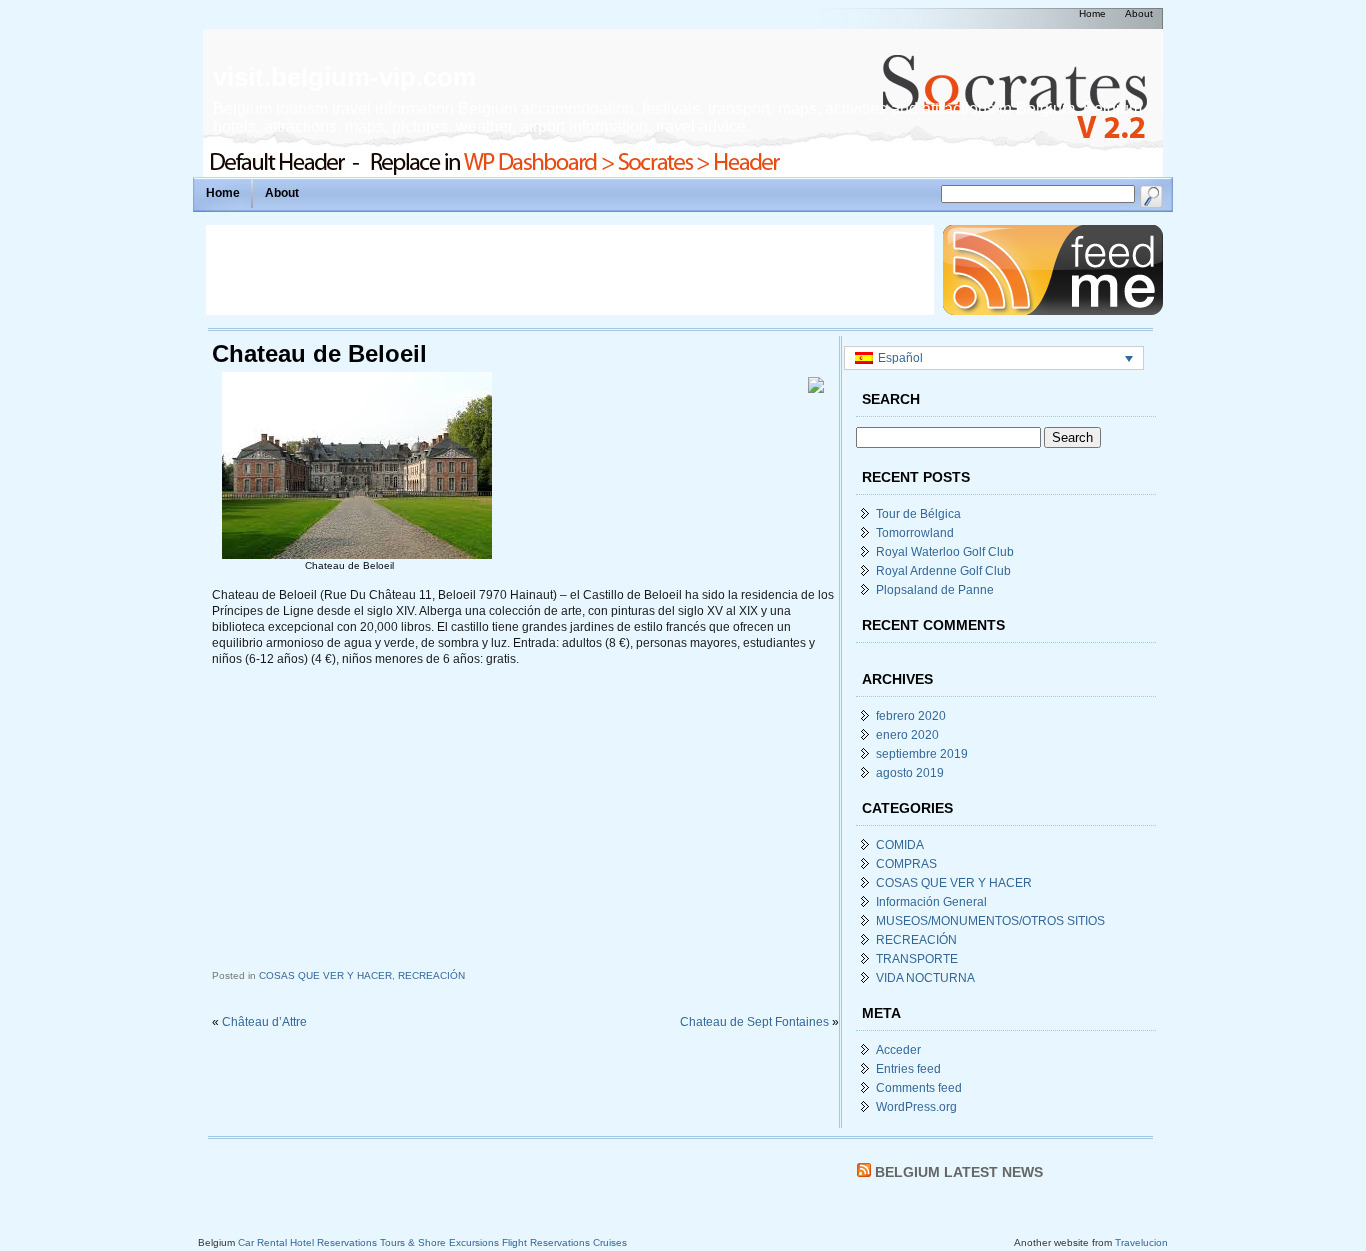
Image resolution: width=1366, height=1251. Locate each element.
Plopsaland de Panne (935, 590)
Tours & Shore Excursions (439, 1242)
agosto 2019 (910, 773)
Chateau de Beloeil (319, 353)
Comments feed (919, 1088)
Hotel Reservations (333, 1242)
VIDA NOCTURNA (925, 978)
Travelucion (1141, 1242)
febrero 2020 (911, 716)
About (282, 193)
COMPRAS (906, 864)
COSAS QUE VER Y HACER (325, 975)
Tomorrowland (915, 533)
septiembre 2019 (922, 754)
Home (223, 193)
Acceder (898, 1050)
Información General (931, 902)
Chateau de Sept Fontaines (754, 1022)
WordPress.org (916, 1107)
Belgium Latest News (959, 1172)
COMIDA (900, 845)
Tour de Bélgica (918, 514)
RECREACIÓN (431, 975)
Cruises (610, 1242)
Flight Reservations (546, 1242)
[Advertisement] (570, 270)
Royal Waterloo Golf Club (945, 552)
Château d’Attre (264, 1022)
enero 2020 (907, 735)
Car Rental (262, 1242)
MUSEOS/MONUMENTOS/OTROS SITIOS (990, 921)
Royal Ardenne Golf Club (943, 571)
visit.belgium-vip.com (344, 77)
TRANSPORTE (917, 959)
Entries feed (908, 1069)
